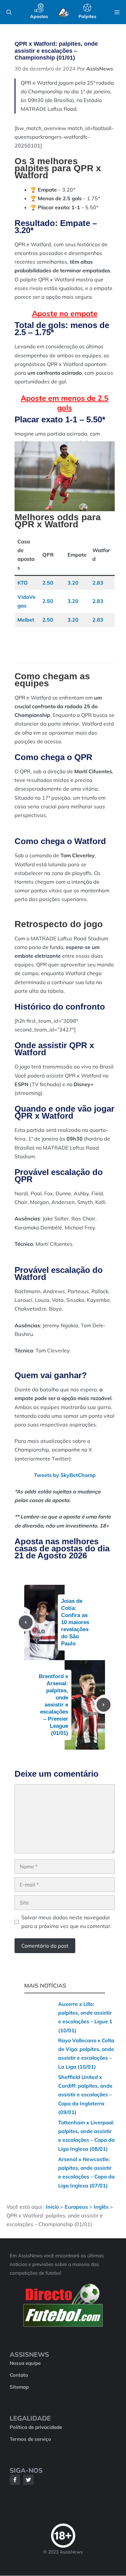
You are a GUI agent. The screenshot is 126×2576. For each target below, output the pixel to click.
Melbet (26, 620)
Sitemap (19, 2387)
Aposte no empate (65, 313)
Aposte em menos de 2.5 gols (65, 403)
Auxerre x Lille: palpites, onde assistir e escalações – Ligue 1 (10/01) (85, 2017)
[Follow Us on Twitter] (28, 2480)
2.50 (48, 583)
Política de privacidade (36, 2427)
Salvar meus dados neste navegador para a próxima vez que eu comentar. (66, 1922)
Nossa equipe (25, 2363)
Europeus (76, 2207)
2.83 (98, 583)
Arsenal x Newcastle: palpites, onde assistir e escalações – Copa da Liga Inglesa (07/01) (86, 2172)
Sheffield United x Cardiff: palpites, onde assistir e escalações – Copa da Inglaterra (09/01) (85, 2095)
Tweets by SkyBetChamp (65, 1475)
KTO (23, 583)
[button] (9, 12)
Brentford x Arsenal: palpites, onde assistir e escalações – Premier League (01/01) (53, 1705)
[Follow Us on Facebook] (15, 2480)
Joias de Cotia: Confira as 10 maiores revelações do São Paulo (75, 1622)
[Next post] (104, 1705)
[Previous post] (26, 1622)
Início (52, 2207)
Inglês (101, 2207)
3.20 (73, 583)
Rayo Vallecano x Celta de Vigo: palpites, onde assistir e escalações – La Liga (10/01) (86, 2054)
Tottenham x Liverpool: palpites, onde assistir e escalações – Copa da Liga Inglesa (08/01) (86, 2136)
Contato (19, 2375)
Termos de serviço (30, 2439)
